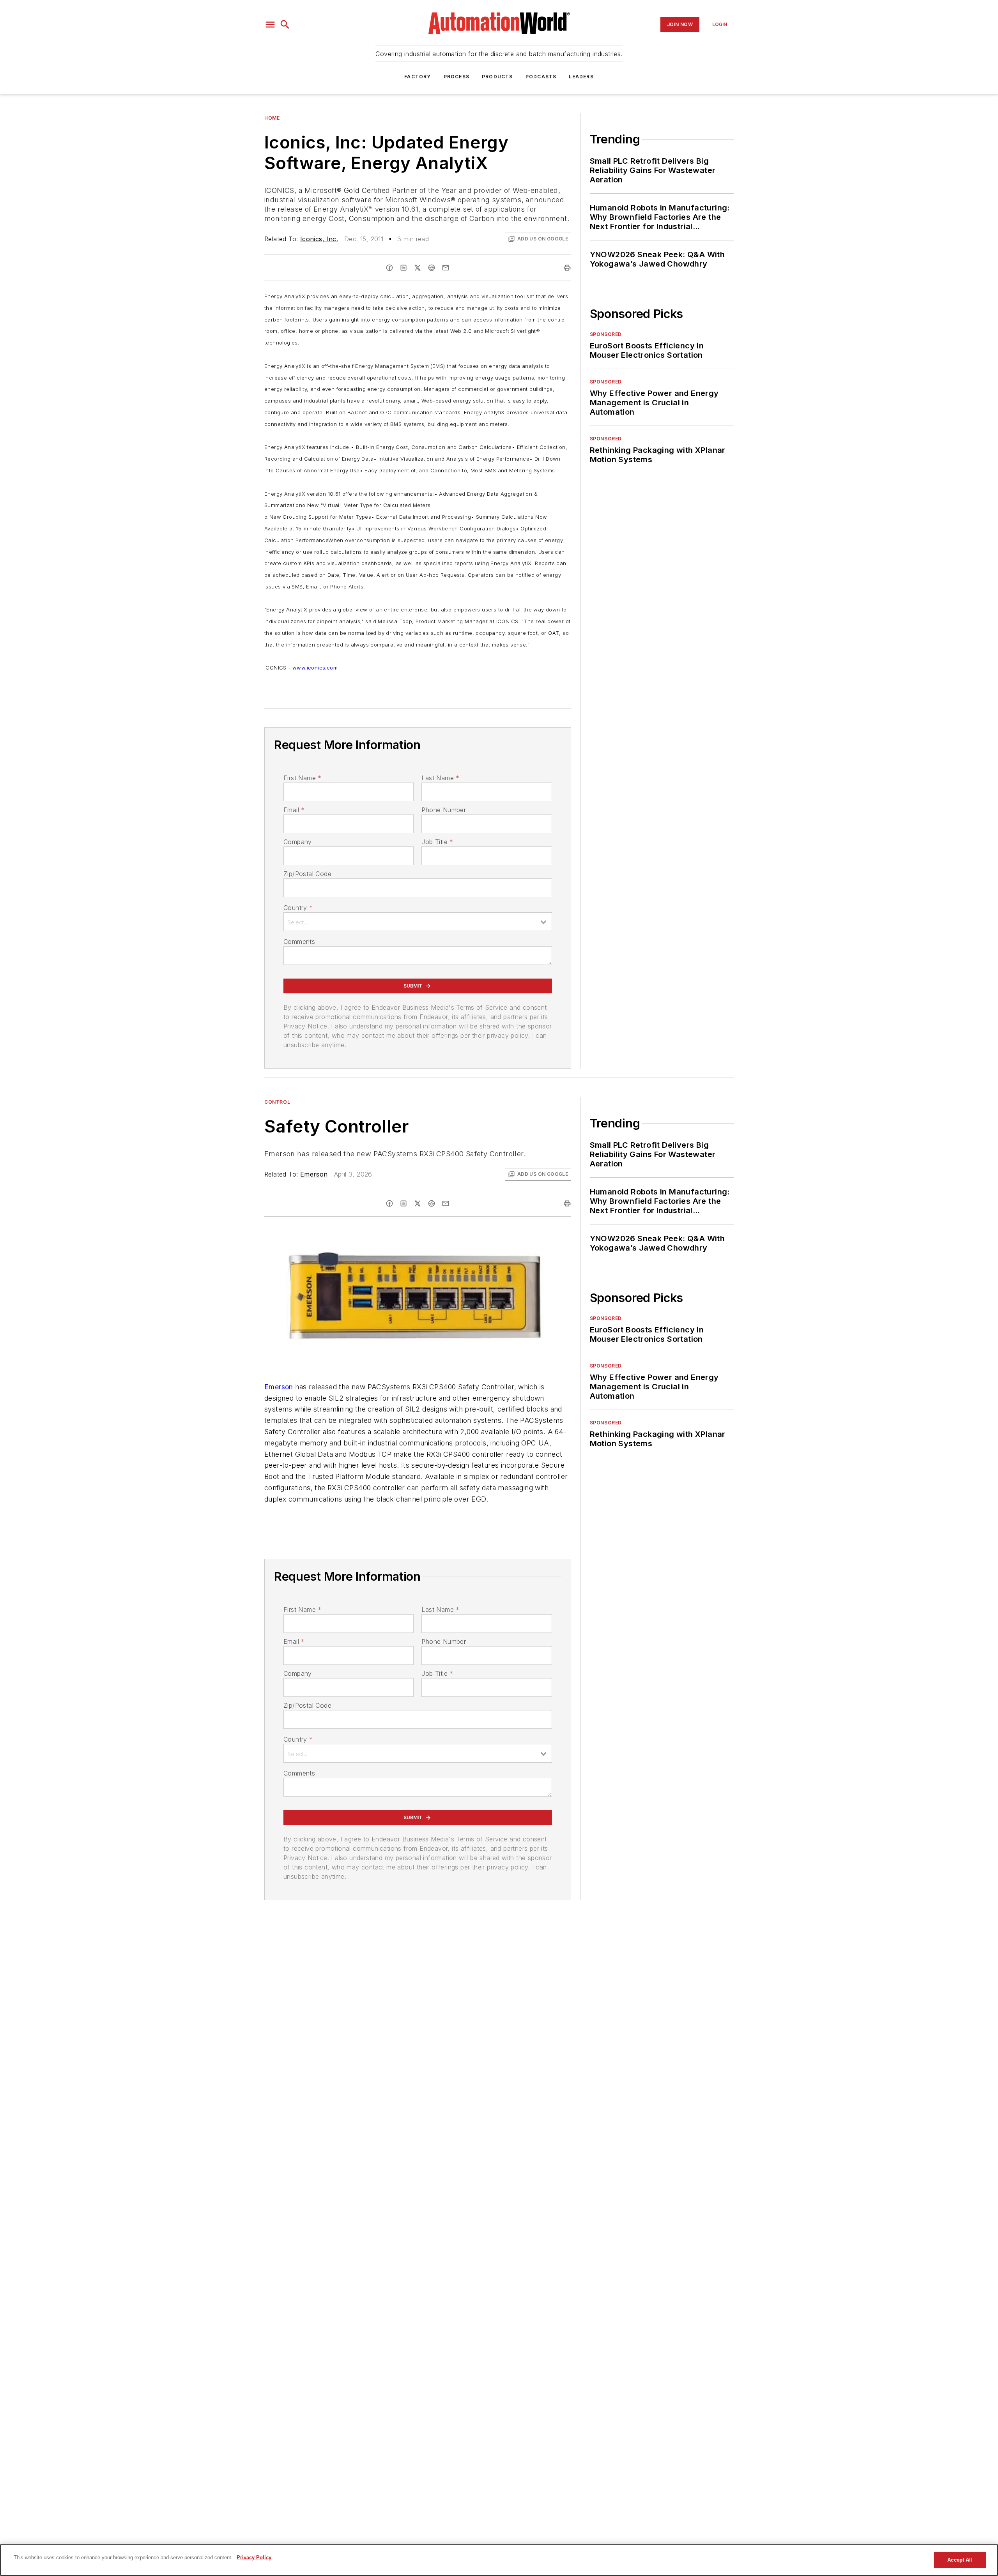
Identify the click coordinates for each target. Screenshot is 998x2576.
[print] (567, 268)
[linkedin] (403, 268)
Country (298, 908)
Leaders (581, 77)
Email (294, 810)
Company (298, 842)
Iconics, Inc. (319, 239)
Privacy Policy (254, 2557)
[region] (499, 2560)
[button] (270, 25)
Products (497, 77)
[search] (285, 25)
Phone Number (444, 810)
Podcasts (541, 77)
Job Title (437, 842)
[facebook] (389, 268)
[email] (446, 268)
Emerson (314, 1174)
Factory (418, 77)
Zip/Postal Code (307, 874)
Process (457, 77)
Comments (299, 942)
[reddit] (432, 268)
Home (272, 118)
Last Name (440, 778)
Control (277, 1102)
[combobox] (418, 922)
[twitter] (418, 268)
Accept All (960, 2560)
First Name (302, 778)
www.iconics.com (315, 668)
